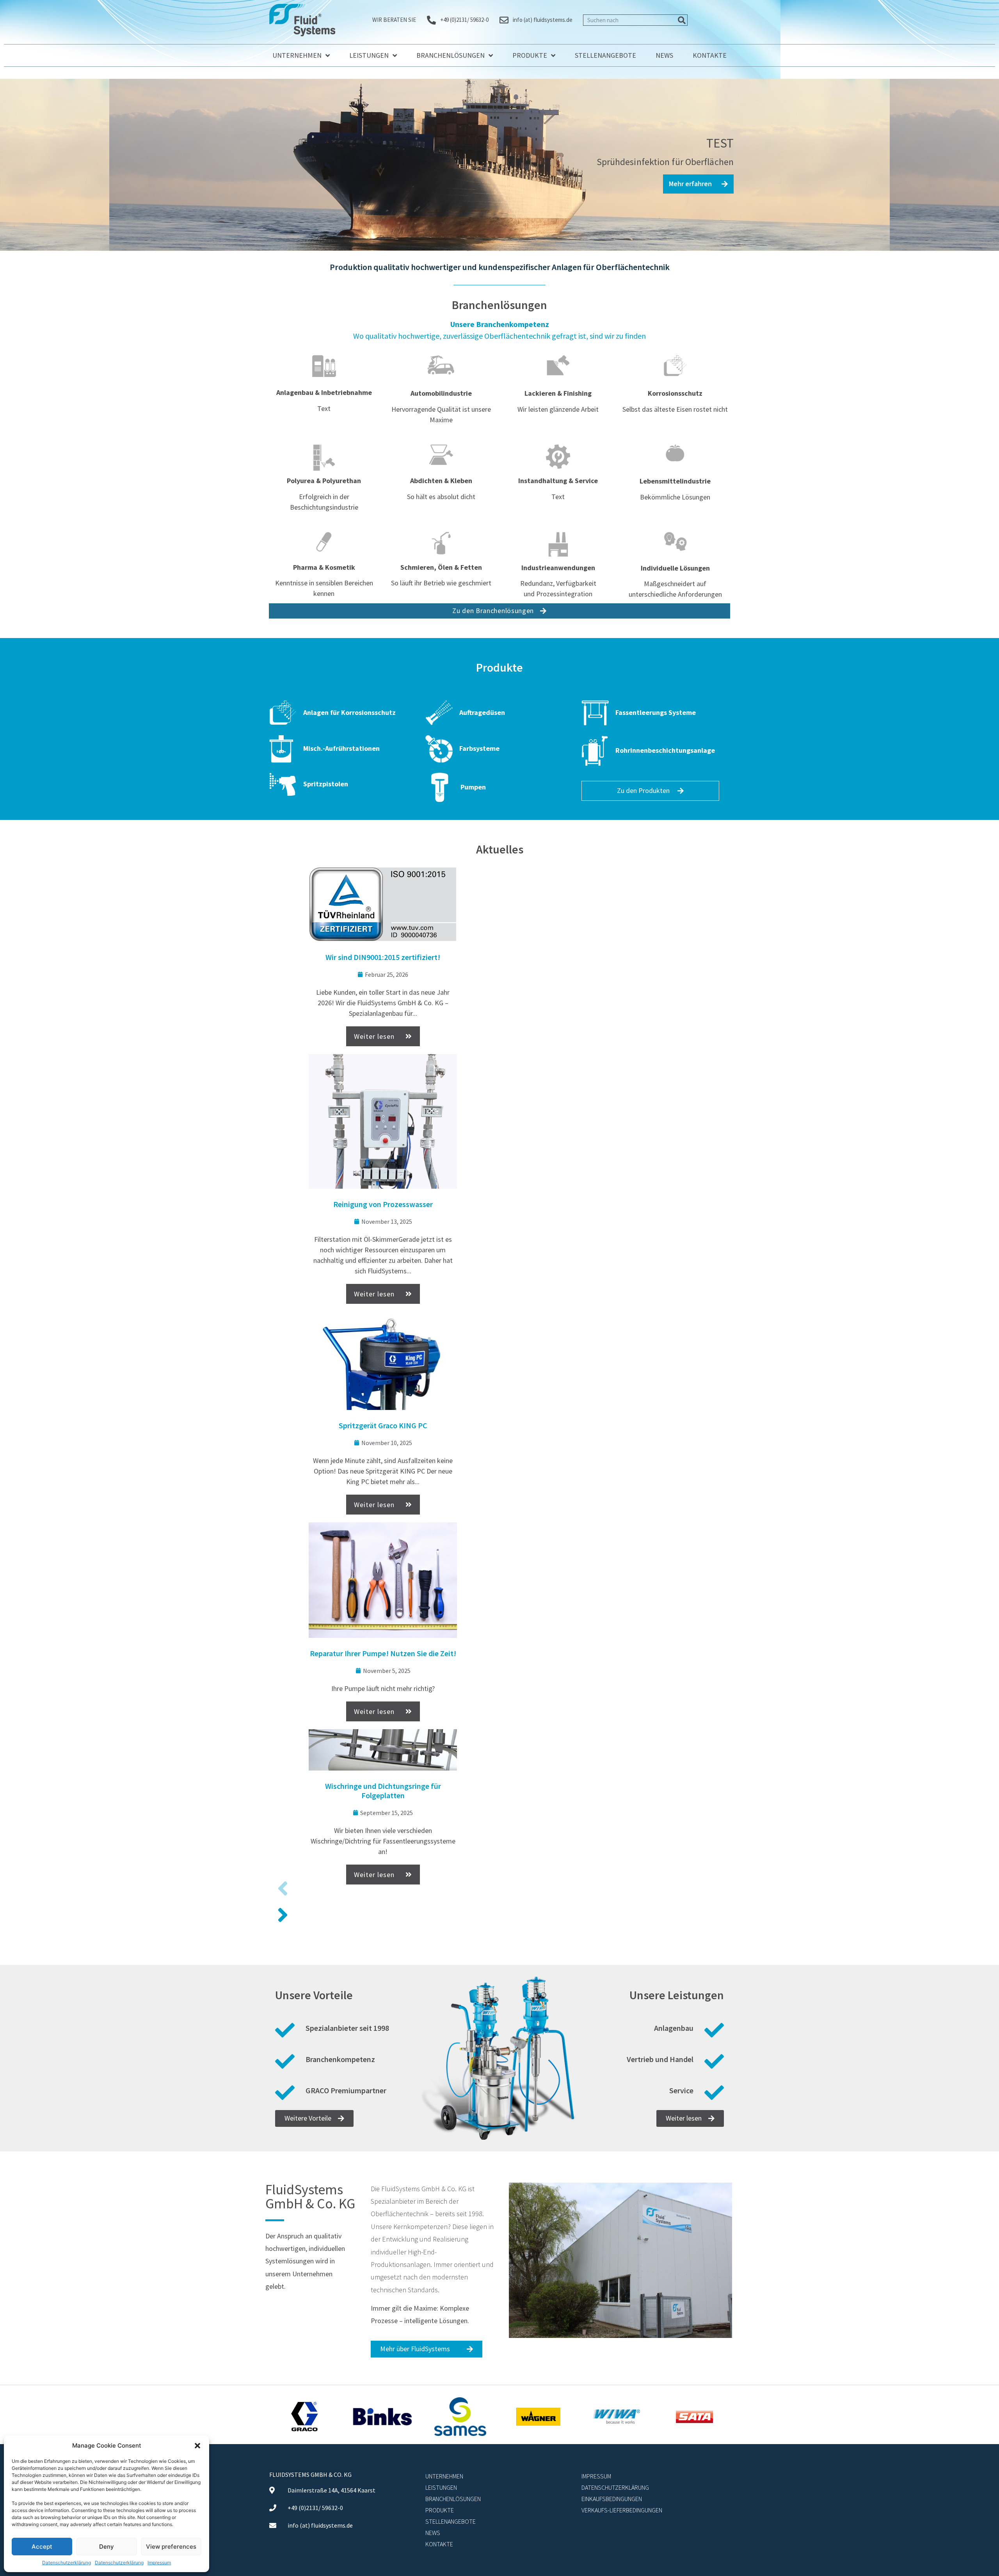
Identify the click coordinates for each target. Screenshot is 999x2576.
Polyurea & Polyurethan (324, 481)
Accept (42, 2547)
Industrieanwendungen (558, 568)
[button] (197, 2446)
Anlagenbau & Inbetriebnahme (324, 392)
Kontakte (710, 55)
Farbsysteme (479, 748)
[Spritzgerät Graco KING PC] (383, 1361)
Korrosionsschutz (675, 393)
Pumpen (473, 787)
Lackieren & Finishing (558, 393)
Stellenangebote (605, 55)
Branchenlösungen (451, 55)
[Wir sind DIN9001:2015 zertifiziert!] (383, 904)
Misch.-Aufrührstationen (341, 748)
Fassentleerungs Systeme (656, 712)
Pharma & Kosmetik (324, 567)
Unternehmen (297, 55)
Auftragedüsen (482, 712)
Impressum (159, 2563)
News (664, 55)
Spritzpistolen (326, 784)
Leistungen (369, 55)
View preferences (171, 2547)
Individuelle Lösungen (675, 568)
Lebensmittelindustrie (675, 481)
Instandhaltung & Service (558, 481)
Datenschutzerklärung (67, 2563)
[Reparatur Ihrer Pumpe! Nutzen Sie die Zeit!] (383, 1580)
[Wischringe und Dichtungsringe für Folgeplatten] (383, 1750)
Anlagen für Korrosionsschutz (349, 712)
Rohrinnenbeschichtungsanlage (665, 750)
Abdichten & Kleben (441, 481)
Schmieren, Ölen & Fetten (441, 567)
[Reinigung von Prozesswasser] (383, 1121)
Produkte (530, 55)
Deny (107, 2547)
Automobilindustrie (441, 393)
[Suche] (682, 20)
